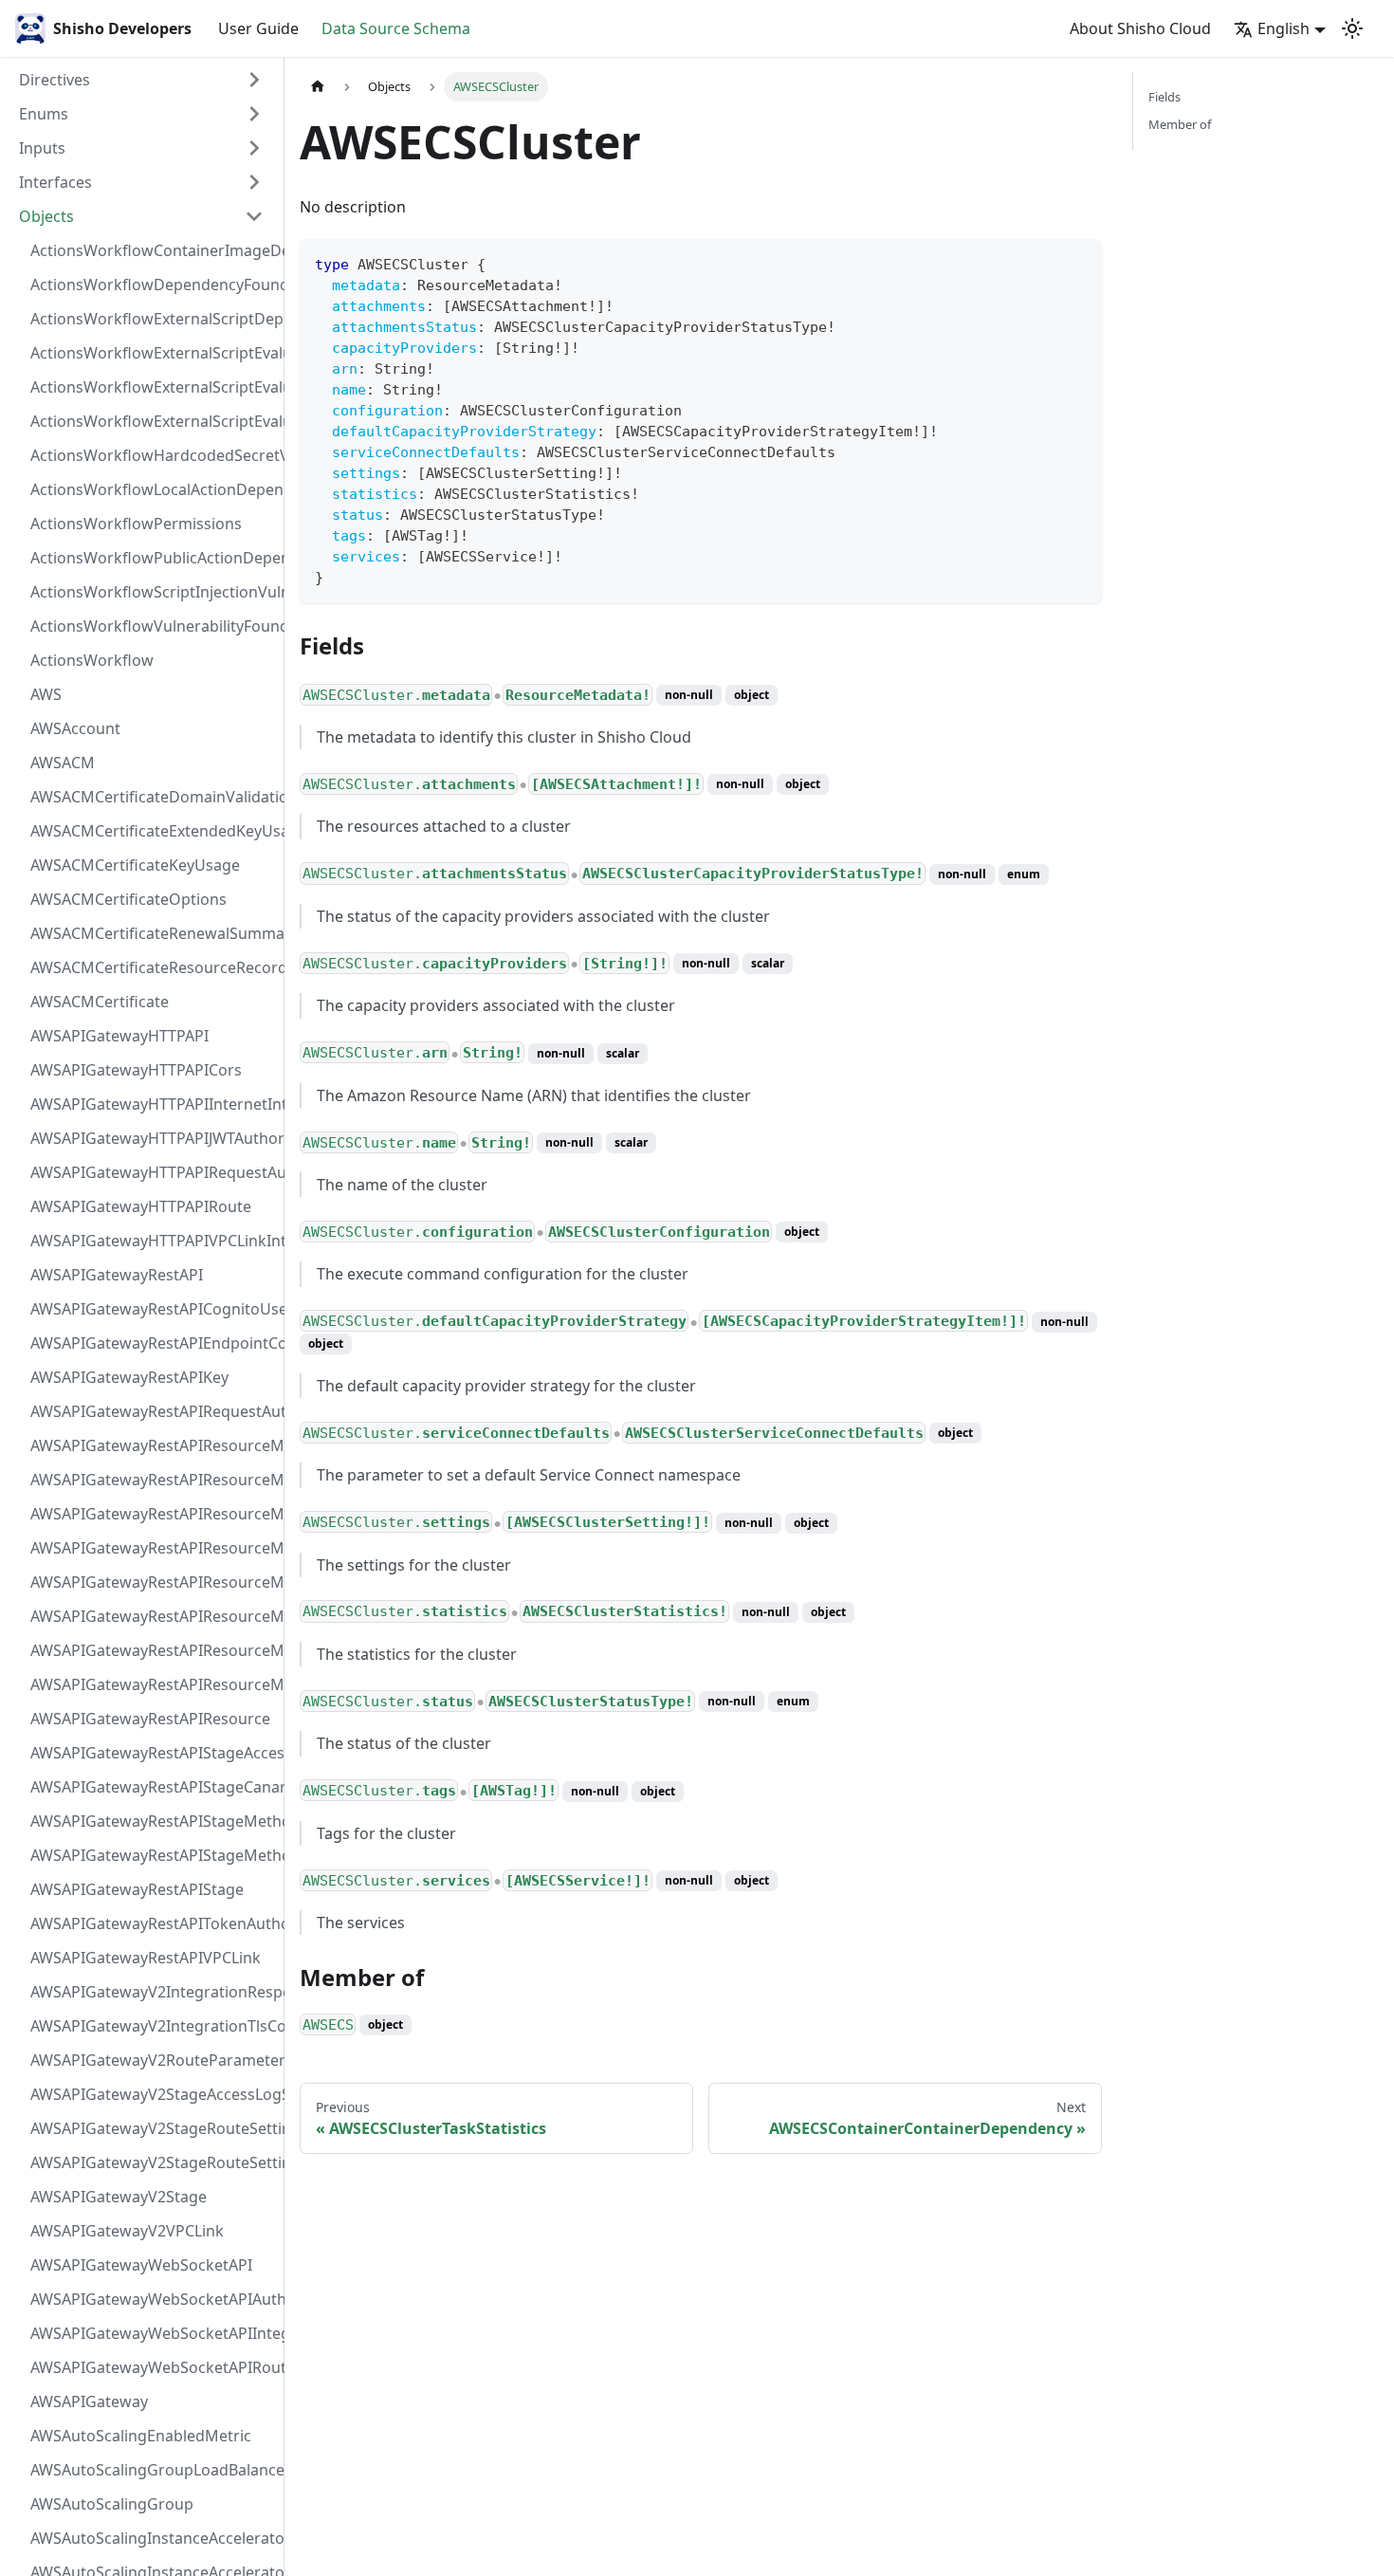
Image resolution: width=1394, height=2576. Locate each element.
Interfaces (55, 182)
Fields (1165, 97)
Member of (1180, 124)
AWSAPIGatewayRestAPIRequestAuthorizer (153, 1411)
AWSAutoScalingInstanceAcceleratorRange (153, 2538)
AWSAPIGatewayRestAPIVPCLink (146, 1958)
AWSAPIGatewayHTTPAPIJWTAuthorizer (153, 1138)
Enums (44, 114)
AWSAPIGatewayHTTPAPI (119, 1036)
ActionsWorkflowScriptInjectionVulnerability (153, 592)
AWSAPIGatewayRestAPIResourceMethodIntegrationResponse (153, 1514)
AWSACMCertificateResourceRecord (153, 967)
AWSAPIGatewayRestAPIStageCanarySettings (153, 1787)
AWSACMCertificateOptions (128, 899)
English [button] (1284, 28)
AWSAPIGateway (89, 2401)
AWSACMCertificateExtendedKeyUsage (153, 831)
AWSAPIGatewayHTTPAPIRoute (141, 1206)
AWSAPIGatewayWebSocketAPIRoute (153, 2367)
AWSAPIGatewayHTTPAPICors (136, 1070)
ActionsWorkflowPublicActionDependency (153, 558)
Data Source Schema (396, 28)
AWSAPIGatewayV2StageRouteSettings (153, 2162)
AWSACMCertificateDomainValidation (153, 797)
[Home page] (318, 87)
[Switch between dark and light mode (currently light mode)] (1352, 28)
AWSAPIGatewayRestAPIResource (150, 1719)
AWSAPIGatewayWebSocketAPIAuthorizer (153, 2299)
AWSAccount (75, 728)
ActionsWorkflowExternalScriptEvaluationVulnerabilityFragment (153, 353)
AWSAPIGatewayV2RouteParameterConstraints (153, 2060)
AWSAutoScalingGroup (112, 2504)
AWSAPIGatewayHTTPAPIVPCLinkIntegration (153, 1241)
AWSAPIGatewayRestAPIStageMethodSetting (153, 1855)
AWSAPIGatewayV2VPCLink (127, 2231)
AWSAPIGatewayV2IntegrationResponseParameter (153, 1992)
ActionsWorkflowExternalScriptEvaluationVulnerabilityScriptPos (153, 387)
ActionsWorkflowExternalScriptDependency (153, 319)
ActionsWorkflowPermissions (136, 524)
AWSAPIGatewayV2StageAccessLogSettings (153, 2094)
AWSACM (63, 763)
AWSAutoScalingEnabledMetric (141, 2436)
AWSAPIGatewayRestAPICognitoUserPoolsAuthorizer (153, 1309)
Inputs (42, 148)
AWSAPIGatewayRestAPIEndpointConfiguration (153, 1343)
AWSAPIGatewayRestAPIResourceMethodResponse (153, 1650)
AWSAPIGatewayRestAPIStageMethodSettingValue (153, 1821)
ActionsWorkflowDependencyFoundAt (153, 285)
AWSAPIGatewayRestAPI (117, 1275)
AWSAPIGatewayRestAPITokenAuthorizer (153, 1923)
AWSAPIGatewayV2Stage (119, 2197)
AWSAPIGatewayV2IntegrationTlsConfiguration (153, 2026)
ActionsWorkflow (92, 660)
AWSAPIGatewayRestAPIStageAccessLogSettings (153, 1753)
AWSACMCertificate (100, 1002)
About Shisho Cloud (1140, 28)
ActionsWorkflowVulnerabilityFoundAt (153, 626)
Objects (46, 216)
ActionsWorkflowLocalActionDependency (153, 489)
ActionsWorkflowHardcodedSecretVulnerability (153, 455)
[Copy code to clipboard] (1079, 262)
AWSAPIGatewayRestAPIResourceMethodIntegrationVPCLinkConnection (153, 1582)
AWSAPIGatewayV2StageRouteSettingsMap (153, 2128)
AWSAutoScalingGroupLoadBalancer (153, 2470)
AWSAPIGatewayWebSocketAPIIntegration (153, 2333)
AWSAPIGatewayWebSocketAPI (141, 2265)
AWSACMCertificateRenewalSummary (153, 933)
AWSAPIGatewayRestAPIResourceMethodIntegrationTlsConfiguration (153, 1548)
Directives (55, 80)
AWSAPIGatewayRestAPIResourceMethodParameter (153, 1616)
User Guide (258, 28)
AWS (46, 694)
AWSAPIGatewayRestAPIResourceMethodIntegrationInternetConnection (153, 1445)
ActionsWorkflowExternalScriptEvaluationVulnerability (153, 421)
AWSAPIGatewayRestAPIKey (129, 1377)
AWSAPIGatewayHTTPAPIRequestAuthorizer (153, 1172)
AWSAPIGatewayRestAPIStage (137, 1889)
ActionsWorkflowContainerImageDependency (153, 250)
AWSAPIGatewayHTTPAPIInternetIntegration (153, 1104)
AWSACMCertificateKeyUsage (135, 865)
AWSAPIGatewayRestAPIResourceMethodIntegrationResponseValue (153, 1480)
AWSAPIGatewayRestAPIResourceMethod (153, 1684)
